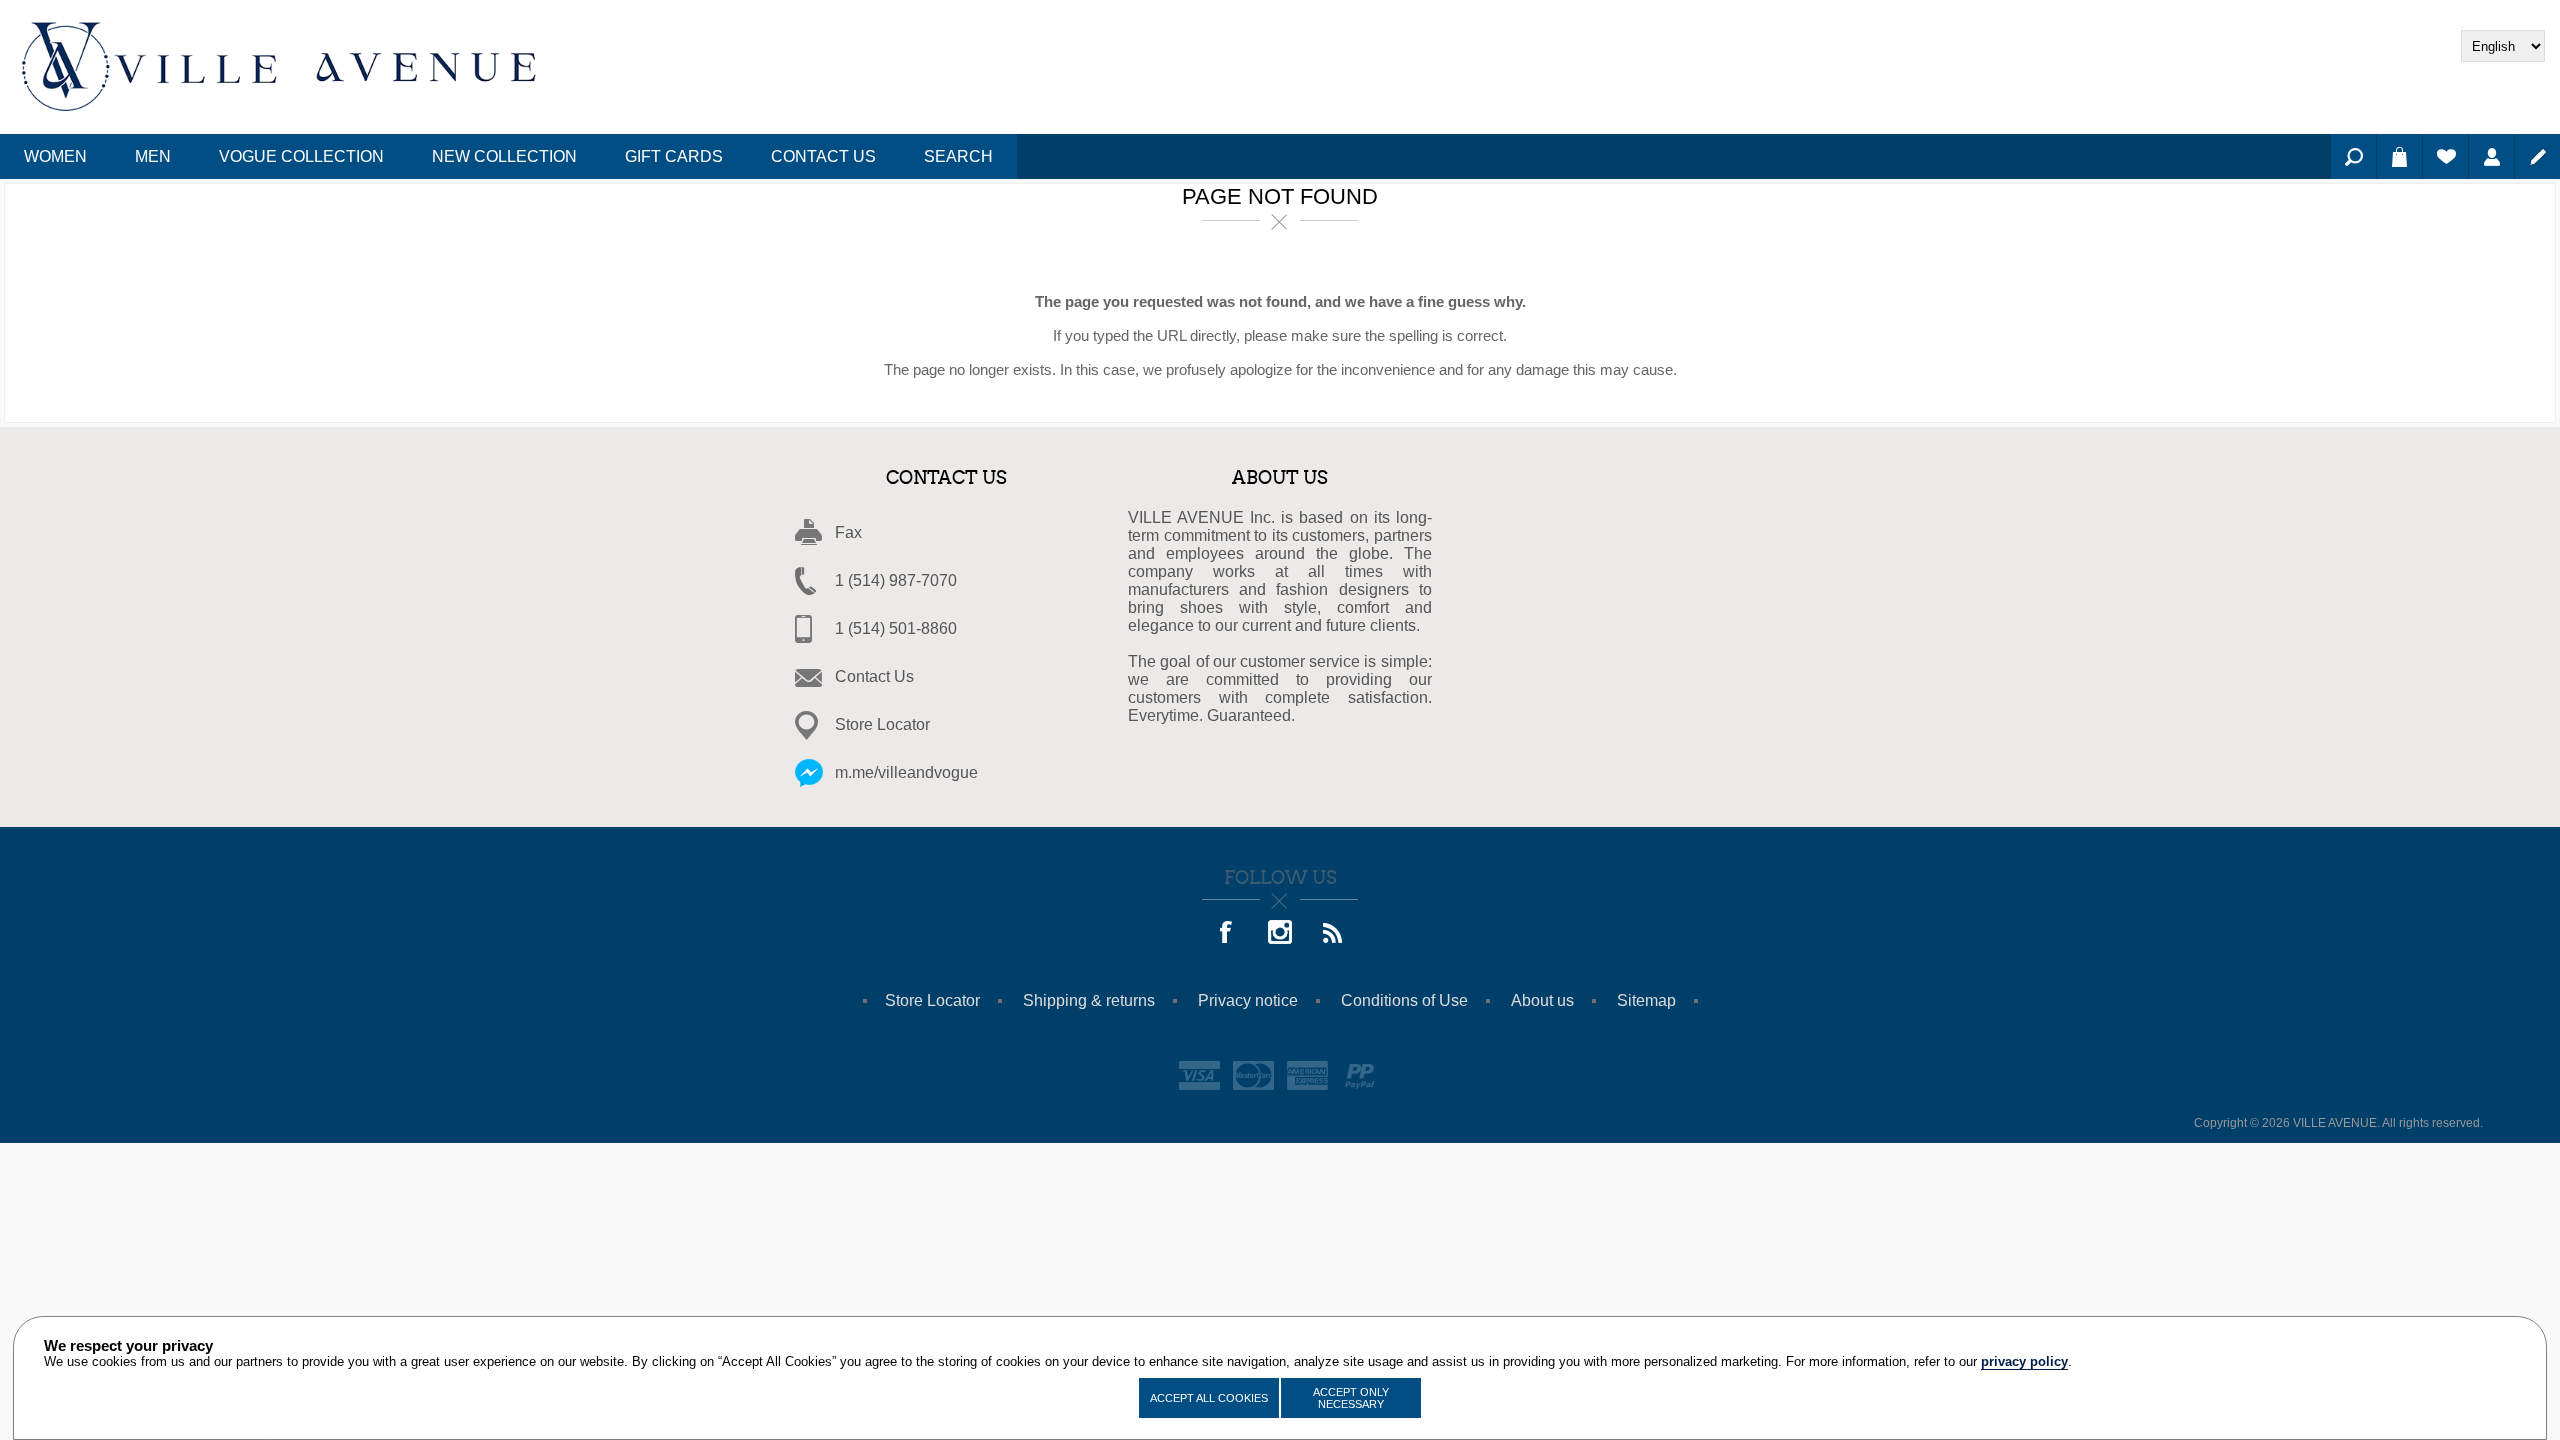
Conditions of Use (1404, 1000)
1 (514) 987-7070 (896, 580)
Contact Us (874, 676)
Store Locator (882, 724)
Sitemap (1646, 1000)
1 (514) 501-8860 (896, 628)
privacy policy (2024, 1361)
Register (2537, 156)
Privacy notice (1248, 1000)
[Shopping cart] (2399, 156)
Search (2353, 156)
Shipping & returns (1089, 1000)
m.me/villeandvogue (906, 772)
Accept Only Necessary (1351, 1398)
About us (1542, 1000)
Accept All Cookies (1209, 1398)
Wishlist (2445, 156)
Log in (2491, 156)
